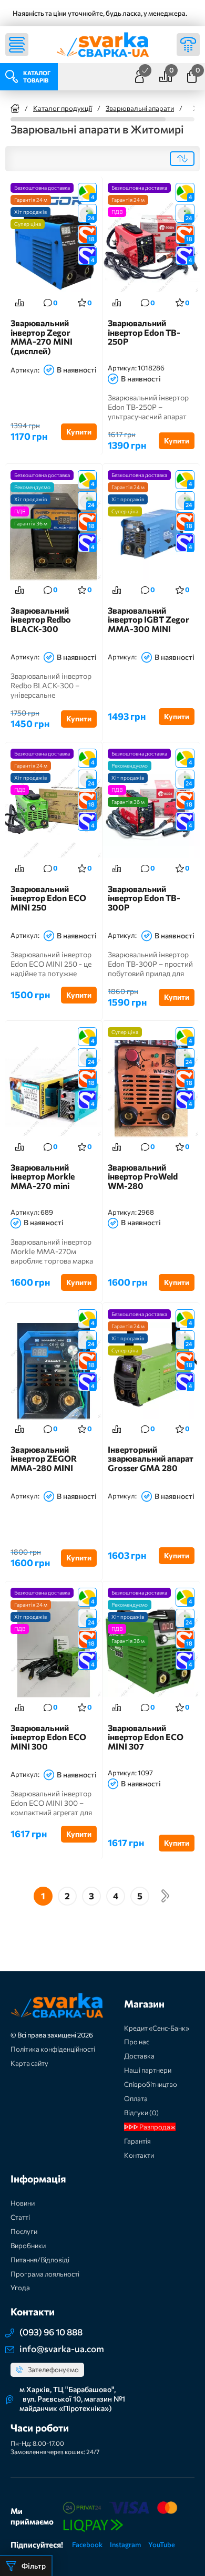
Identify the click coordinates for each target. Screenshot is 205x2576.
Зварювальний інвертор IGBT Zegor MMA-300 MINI (148, 620)
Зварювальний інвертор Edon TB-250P (144, 332)
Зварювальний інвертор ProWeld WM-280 (143, 1177)
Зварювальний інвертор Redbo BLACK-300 (41, 620)
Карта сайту (29, 2063)
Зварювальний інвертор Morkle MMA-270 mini (43, 1177)
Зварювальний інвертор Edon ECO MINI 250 (48, 898)
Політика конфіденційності (53, 2049)
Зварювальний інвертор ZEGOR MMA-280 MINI (44, 1459)
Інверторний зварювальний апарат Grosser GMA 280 (151, 1459)
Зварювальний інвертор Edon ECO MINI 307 (146, 1737)
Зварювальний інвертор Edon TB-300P (144, 898)
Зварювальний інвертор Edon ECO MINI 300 (48, 1737)
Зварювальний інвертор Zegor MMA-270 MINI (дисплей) (42, 337)
